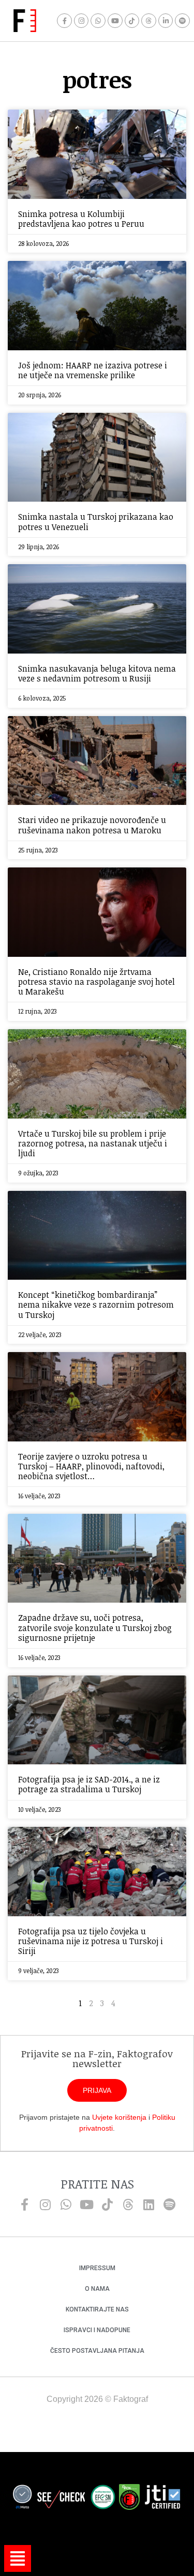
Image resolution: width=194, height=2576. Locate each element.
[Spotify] (182, 21)
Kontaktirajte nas (97, 2309)
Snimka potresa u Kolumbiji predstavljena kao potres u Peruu (81, 219)
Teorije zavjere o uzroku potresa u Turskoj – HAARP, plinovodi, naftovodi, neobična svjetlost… (91, 1466)
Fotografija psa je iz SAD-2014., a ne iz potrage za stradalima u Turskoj (89, 1784)
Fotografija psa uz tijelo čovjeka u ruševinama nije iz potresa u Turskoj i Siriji (91, 1941)
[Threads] (149, 21)
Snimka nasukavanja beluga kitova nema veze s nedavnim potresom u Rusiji (97, 673)
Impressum (97, 2268)
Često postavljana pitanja (97, 2351)
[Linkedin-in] (166, 21)
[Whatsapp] (98, 21)
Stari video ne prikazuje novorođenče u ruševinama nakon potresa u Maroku (92, 825)
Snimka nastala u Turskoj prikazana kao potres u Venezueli (96, 522)
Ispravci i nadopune (97, 2330)
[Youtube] (115, 21)
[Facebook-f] (64, 21)
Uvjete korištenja (119, 2117)
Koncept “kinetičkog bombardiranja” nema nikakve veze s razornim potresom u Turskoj (96, 1305)
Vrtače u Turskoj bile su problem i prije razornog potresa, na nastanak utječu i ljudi (93, 1143)
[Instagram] (81, 21)
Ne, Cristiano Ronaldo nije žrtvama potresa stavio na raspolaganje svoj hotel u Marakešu (96, 982)
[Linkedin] (149, 2205)
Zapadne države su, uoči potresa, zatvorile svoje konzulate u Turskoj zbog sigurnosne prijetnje (95, 1627)
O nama (97, 2289)
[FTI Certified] (162, 2499)
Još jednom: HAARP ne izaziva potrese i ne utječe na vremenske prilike (93, 370)
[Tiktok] (132, 21)
